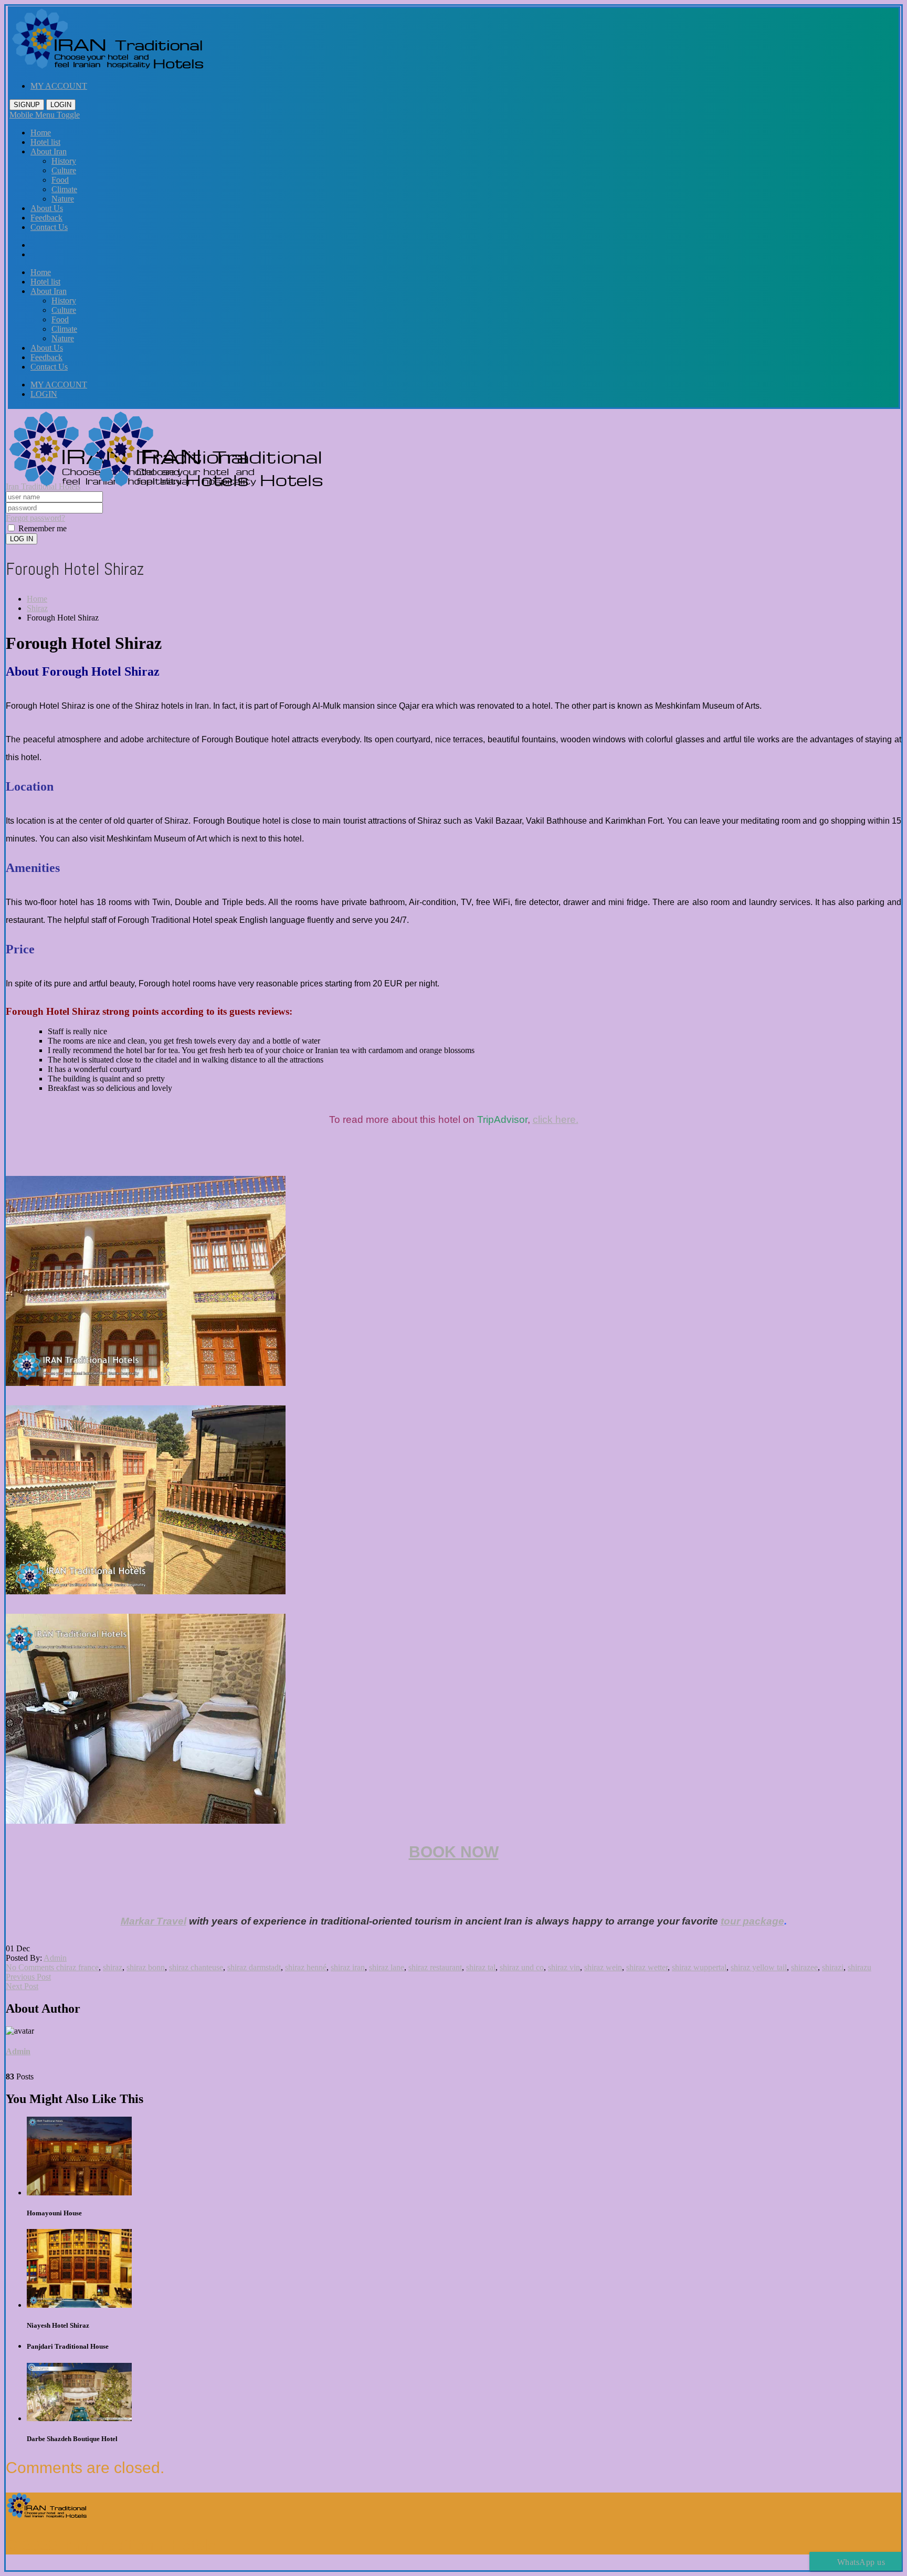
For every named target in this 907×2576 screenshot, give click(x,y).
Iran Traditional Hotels (43, 486)
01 (10, 1948)
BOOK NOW (454, 1852)
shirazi (833, 1967)
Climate (64, 189)
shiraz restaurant (435, 1967)
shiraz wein (603, 1967)
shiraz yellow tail (759, 1967)
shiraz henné (306, 1967)
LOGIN (61, 105)
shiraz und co (522, 1967)
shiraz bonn (146, 1967)
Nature (63, 199)
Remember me (41, 528)
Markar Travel (154, 1921)
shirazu (859, 1967)
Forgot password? (35, 518)
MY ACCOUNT (59, 86)
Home (41, 133)
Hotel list (45, 142)
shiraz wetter (647, 1967)
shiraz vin (564, 1967)
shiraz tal (481, 1967)
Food (60, 180)
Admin (55, 1958)
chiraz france (77, 1967)
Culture (64, 170)
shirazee (804, 1967)
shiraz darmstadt (254, 1967)
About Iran (49, 151)
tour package (752, 1921)
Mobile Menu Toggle (45, 115)
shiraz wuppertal (699, 1967)
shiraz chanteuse (196, 1967)
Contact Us (49, 227)
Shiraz (37, 608)
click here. (556, 1119)
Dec (23, 1948)
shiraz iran (348, 1967)
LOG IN (22, 539)
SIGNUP (27, 105)
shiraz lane (387, 1967)
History (64, 161)
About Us (47, 208)
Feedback (46, 218)
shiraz (113, 1967)
